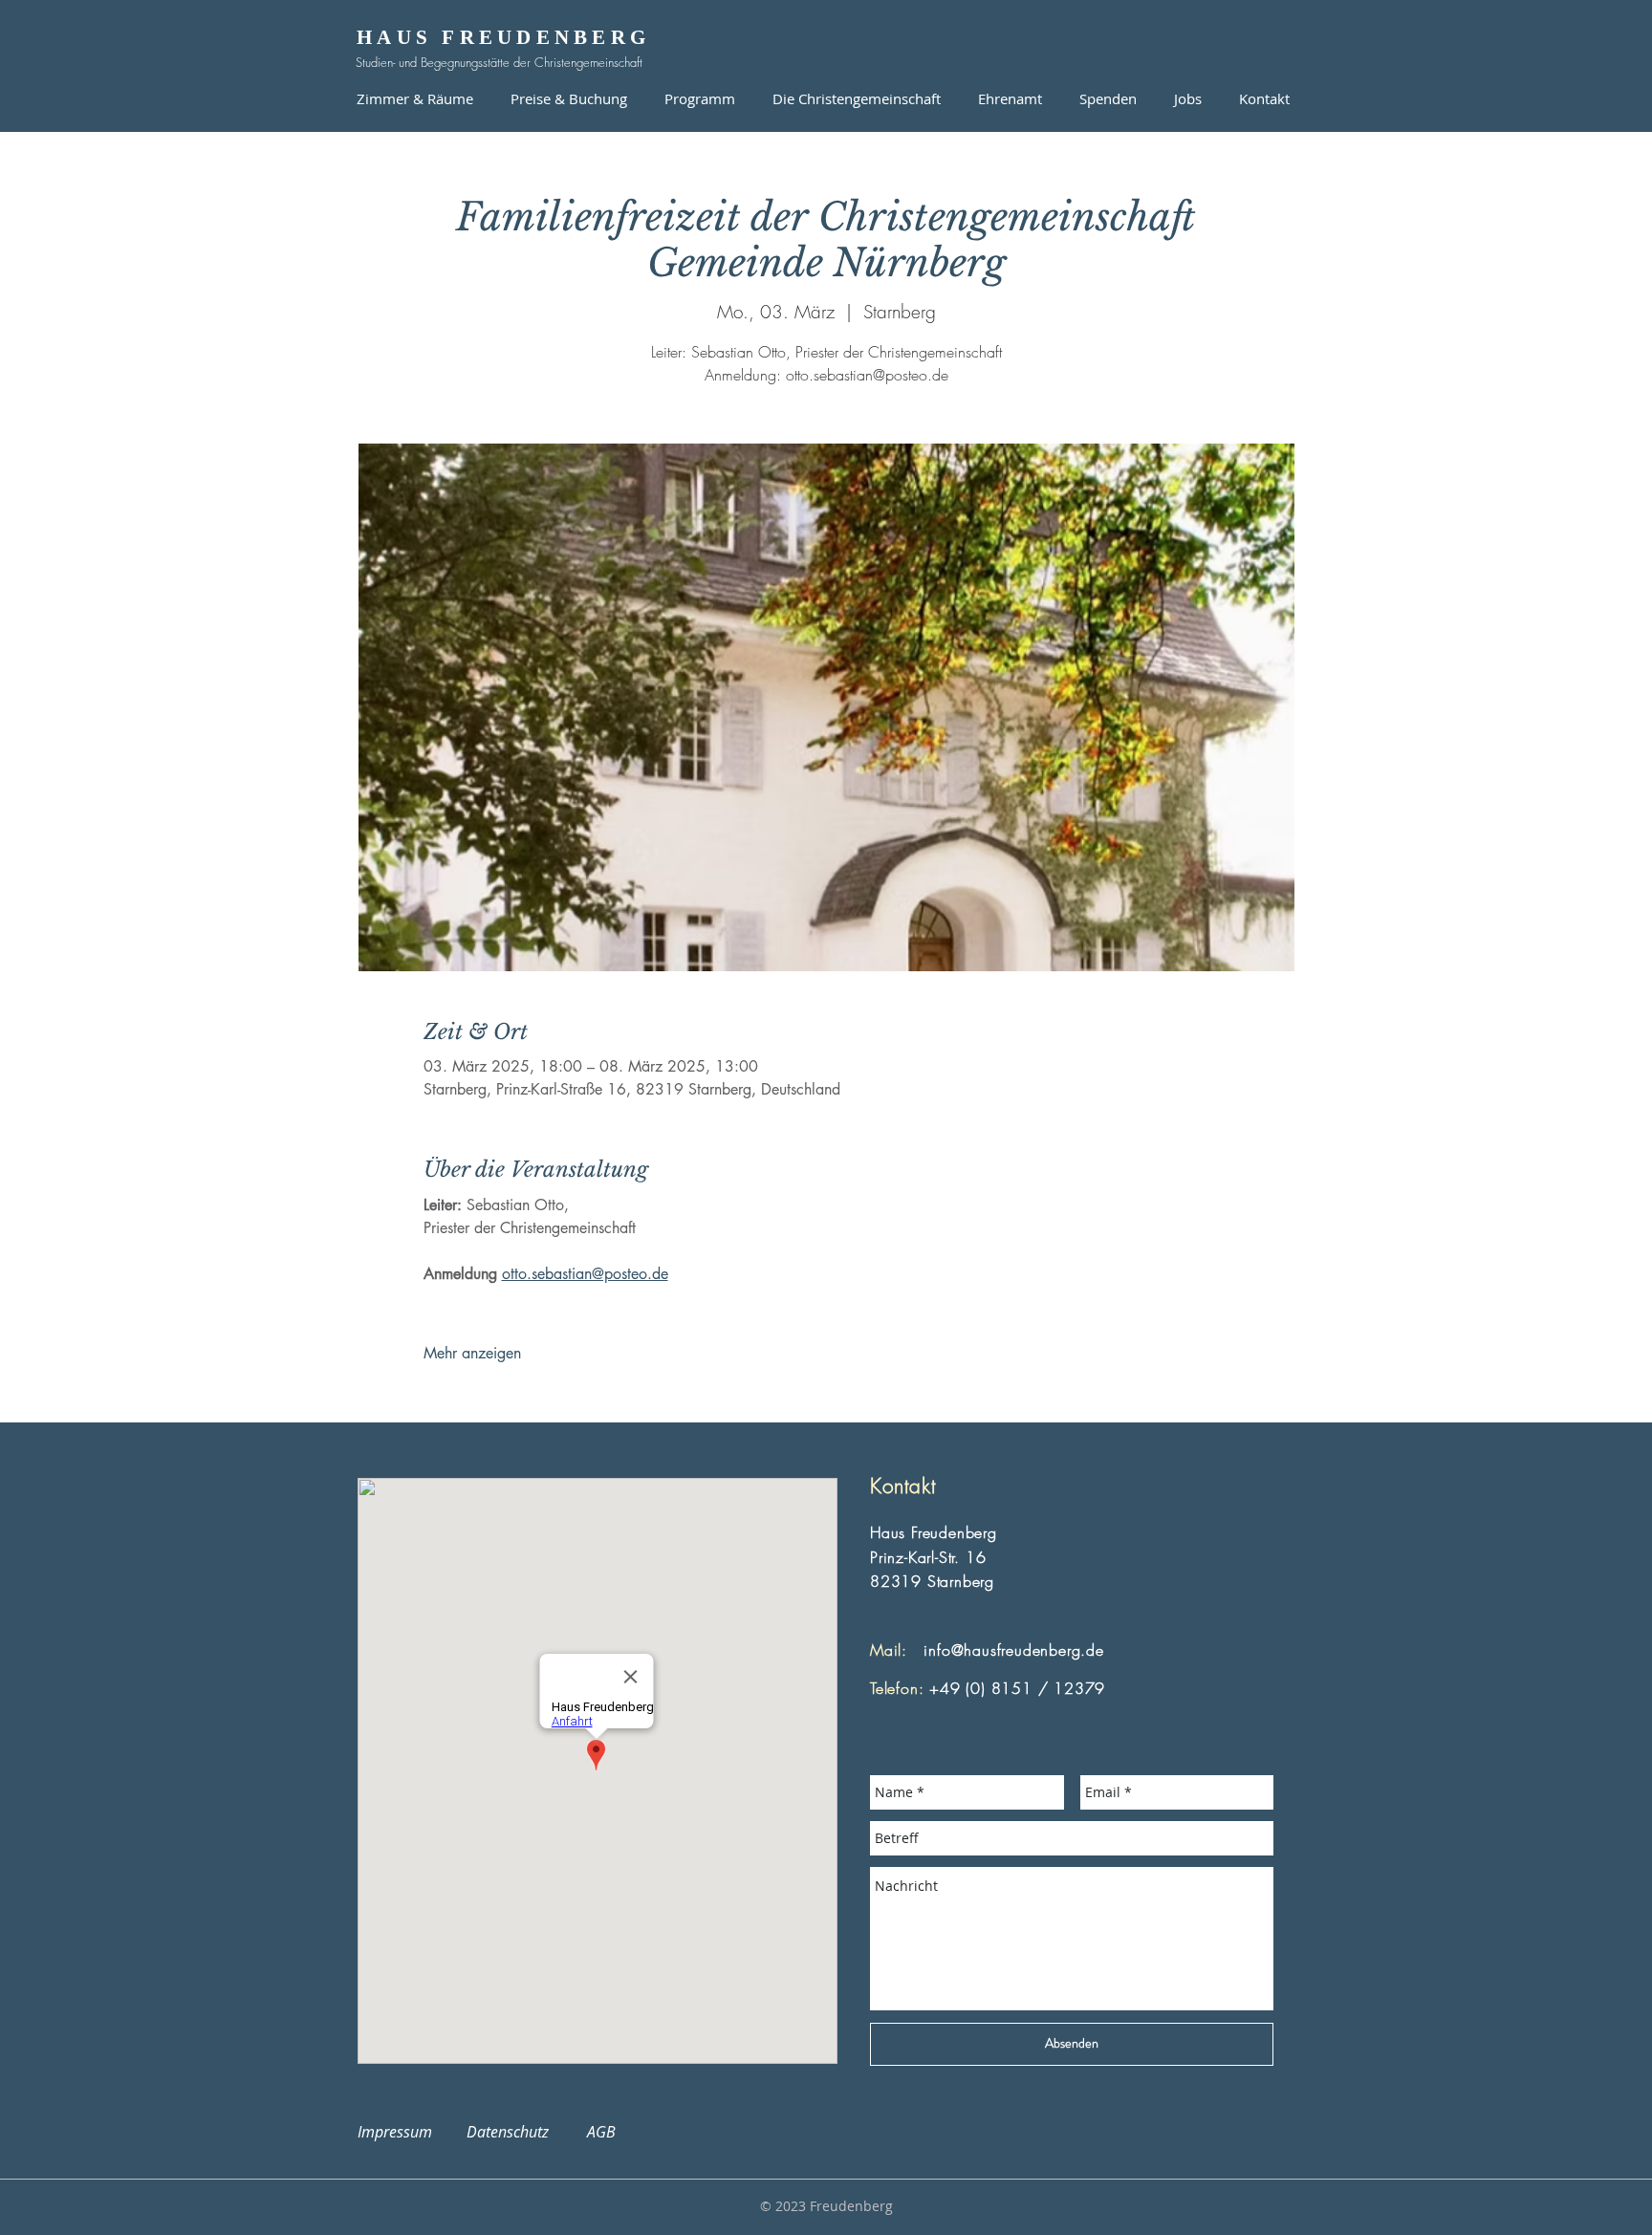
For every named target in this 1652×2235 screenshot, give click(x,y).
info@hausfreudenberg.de (1013, 1650)
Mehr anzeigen (472, 1353)
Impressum (406, 2132)
